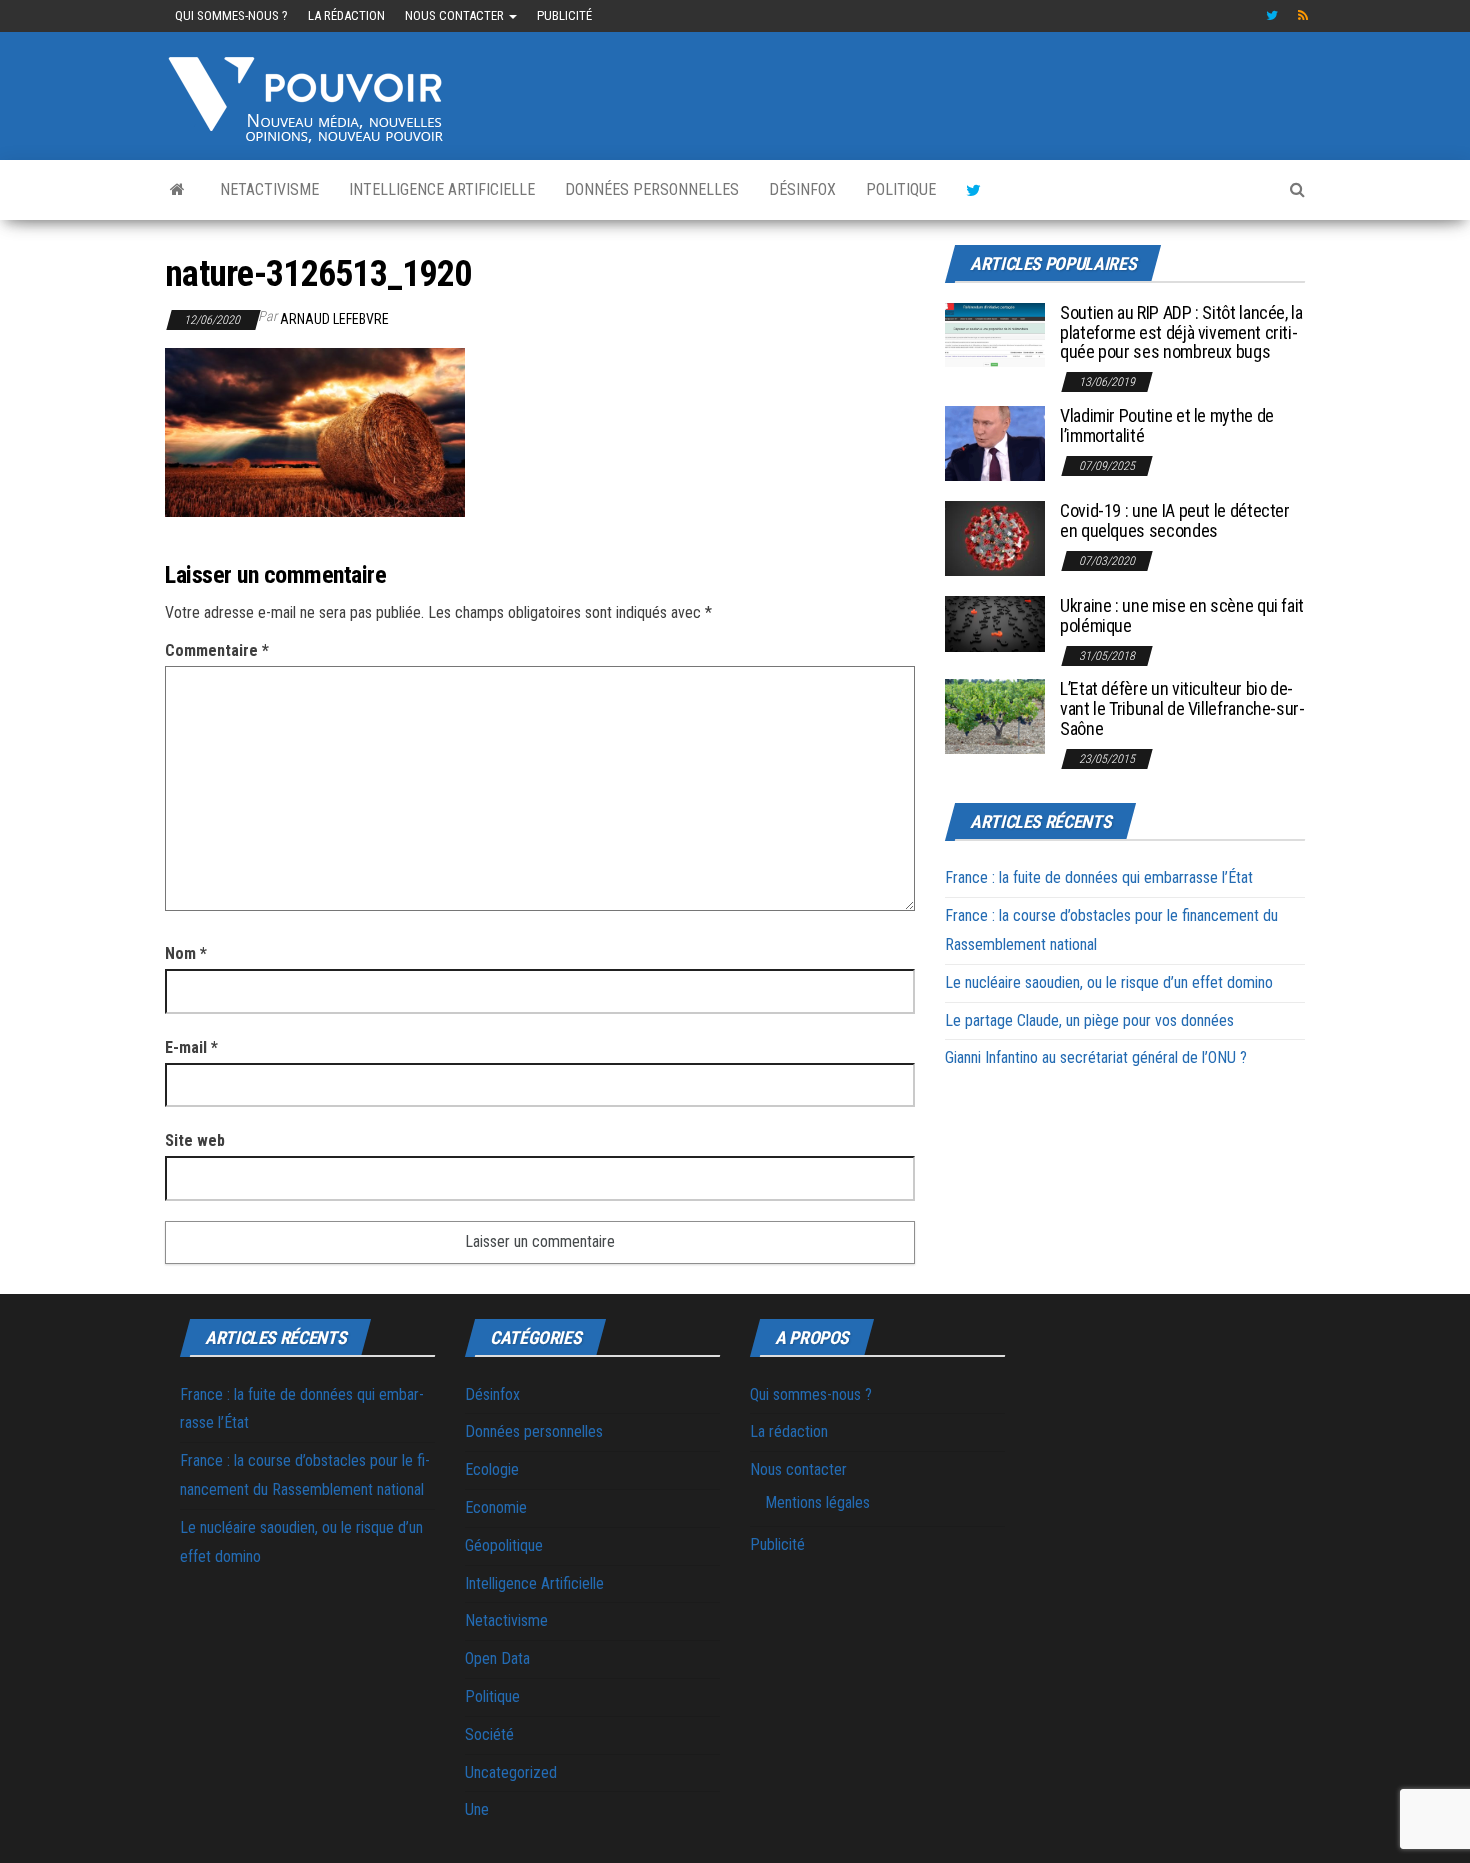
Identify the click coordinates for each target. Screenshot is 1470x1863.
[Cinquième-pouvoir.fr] (177, 190)
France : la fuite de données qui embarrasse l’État (1099, 877)
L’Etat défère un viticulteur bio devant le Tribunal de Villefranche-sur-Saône (1182, 708)
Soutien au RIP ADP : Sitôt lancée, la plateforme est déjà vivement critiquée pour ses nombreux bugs (1181, 332)
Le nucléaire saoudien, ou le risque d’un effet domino (1109, 982)
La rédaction (346, 15)
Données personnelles (652, 189)
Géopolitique (504, 1545)
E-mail (191, 1047)
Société (489, 1734)
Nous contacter (456, 15)
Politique (901, 189)
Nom (186, 953)
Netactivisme (269, 189)
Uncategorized (511, 1772)
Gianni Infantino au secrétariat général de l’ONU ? (1096, 1057)
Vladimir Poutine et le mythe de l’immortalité (1167, 425)
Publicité (564, 15)
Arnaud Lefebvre (334, 319)
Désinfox (802, 189)
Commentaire (217, 650)
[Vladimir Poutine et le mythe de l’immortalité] (995, 442)
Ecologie (492, 1469)
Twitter (1272, 16)
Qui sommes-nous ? (231, 15)
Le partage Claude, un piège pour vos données (1089, 1020)
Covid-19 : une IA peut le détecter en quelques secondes (1175, 520)
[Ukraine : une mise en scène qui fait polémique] (995, 622)
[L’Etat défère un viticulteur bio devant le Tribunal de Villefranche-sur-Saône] (995, 715)
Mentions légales (817, 1502)
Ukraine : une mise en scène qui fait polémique (1182, 615)
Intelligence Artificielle (442, 189)
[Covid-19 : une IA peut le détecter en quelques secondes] (995, 537)
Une (477, 1809)
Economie (496, 1507)
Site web (195, 1140)
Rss (1304, 16)
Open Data (497, 1658)
